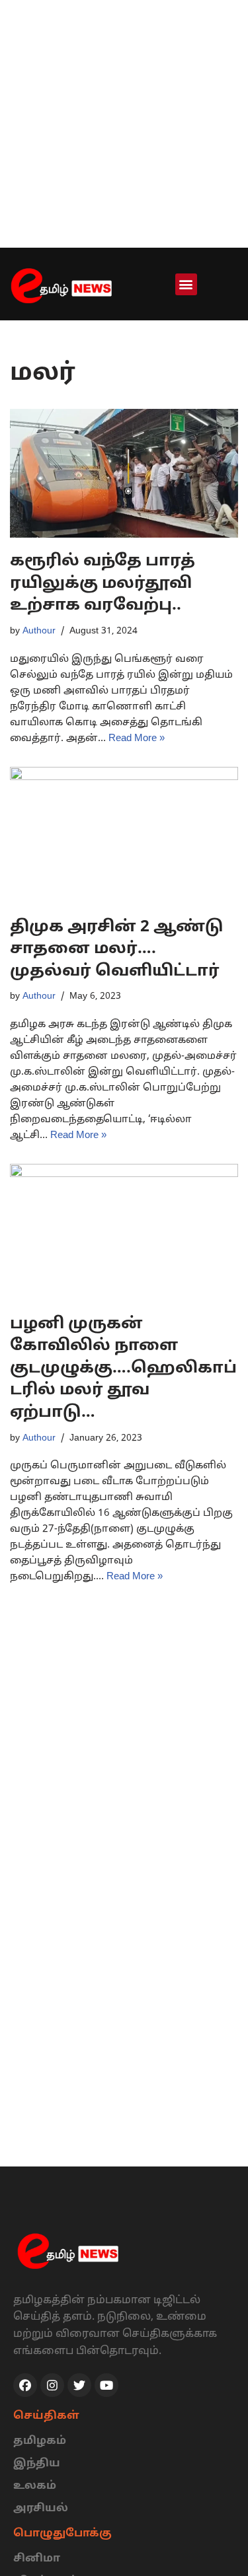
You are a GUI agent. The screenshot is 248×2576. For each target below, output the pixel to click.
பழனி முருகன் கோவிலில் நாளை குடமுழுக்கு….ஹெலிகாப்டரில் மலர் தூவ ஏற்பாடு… (123, 1369)
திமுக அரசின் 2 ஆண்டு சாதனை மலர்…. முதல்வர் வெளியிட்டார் (117, 949)
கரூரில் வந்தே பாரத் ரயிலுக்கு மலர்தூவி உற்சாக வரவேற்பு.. (103, 584)
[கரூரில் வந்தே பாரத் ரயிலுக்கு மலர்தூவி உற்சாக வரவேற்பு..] (124, 474)
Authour (39, 631)
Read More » (137, 739)
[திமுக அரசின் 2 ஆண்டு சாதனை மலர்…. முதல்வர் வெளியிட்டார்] (124, 835)
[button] (186, 284)
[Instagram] (52, 2385)
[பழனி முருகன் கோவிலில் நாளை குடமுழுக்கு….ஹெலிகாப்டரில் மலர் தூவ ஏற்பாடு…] (124, 1232)
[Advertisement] (124, 124)
